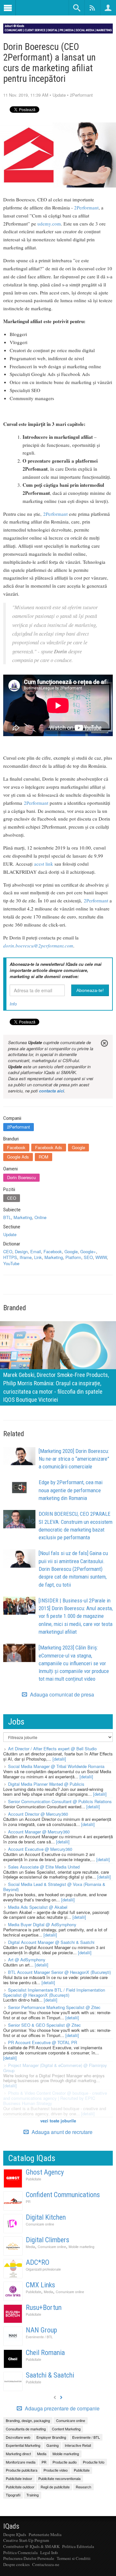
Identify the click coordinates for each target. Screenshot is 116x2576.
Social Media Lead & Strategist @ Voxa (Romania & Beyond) (54, 1887)
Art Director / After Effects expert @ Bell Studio (52, 1749)
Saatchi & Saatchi (50, 2375)
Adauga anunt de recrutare (61, 2132)
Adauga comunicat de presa (61, 1695)
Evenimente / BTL (39, 2337)
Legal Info (49, 2552)
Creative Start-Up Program (26, 2540)
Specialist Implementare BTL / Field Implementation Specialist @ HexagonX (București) (54, 1992)
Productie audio (65, 2462)
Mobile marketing (82, 2247)
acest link (44, 864)
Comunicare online (40, 2224)
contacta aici (52, 1091)
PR (28, 2201)
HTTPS (10, 1257)
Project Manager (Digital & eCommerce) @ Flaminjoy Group (55, 2068)
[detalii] (59, 1759)
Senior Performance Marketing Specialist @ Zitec (54, 2007)
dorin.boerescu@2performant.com (38, 946)
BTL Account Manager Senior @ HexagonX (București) (59, 1972)
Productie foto (94, 2462)
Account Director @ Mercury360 (38, 1814)
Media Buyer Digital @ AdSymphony (42, 1924)
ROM (43, 1157)
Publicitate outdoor (20, 2487)
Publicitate (34, 2179)
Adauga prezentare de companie (62, 2408)
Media (30, 2247)
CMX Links (40, 2285)
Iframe (26, 1257)
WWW (101, 1257)
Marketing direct (18, 2454)
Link (38, 1257)
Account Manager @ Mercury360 (39, 1832)
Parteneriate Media (45, 2534)
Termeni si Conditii (74, 2558)
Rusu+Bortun (44, 2307)
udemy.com (49, 224)
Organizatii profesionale (43, 2269)
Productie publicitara (22, 2470)
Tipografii (13, 2495)
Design (21, 1251)
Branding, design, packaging (28, 2420)
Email (36, 1251)
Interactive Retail (78, 2445)
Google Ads (18, 1157)
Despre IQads (15, 2534)
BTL (7, 1217)
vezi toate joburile (58, 2121)
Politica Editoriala (78, 2546)
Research (83, 2487)
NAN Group (41, 2330)
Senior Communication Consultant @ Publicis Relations (60, 1801)
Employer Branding (51, 2437)
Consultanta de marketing (26, 2429)
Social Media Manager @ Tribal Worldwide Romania (56, 1766)
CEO (12, 1198)
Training (33, 2495)
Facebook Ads (49, 1147)
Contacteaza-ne (46, 2564)
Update (59, 95)
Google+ (88, 1251)
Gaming (53, 2445)
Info (13, 1004)
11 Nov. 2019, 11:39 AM (26, 95)
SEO (88, 1257)
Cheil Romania (45, 2353)
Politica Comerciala (20, 2552)
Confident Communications (63, 2195)
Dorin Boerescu (21, 1177)
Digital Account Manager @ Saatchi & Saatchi (51, 1942)
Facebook (16, 1147)
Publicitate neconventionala (59, 2478)
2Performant (81, 95)
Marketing (23, 1217)
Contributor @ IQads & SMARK (31, 2546)
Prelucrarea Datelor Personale (29, 2558)
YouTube (11, 1263)
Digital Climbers (48, 2240)
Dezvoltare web (18, 2437)
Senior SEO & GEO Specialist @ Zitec (44, 2025)
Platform (73, 1257)
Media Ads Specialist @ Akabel (38, 1907)
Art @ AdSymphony (27, 1960)
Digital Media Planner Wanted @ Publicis (46, 1784)
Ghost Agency (45, 2172)
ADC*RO (38, 2262)
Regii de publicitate (55, 2487)
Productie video (56, 2470)
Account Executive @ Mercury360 (40, 1849)
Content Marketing (66, 2429)
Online (40, 1217)
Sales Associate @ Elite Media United (44, 1867)
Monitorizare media (21, 2462)
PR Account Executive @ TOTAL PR (43, 2042)
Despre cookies (16, 2564)
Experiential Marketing (23, 2445)
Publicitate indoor (19, 2478)
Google (78, 1147)
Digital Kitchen (46, 2217)
